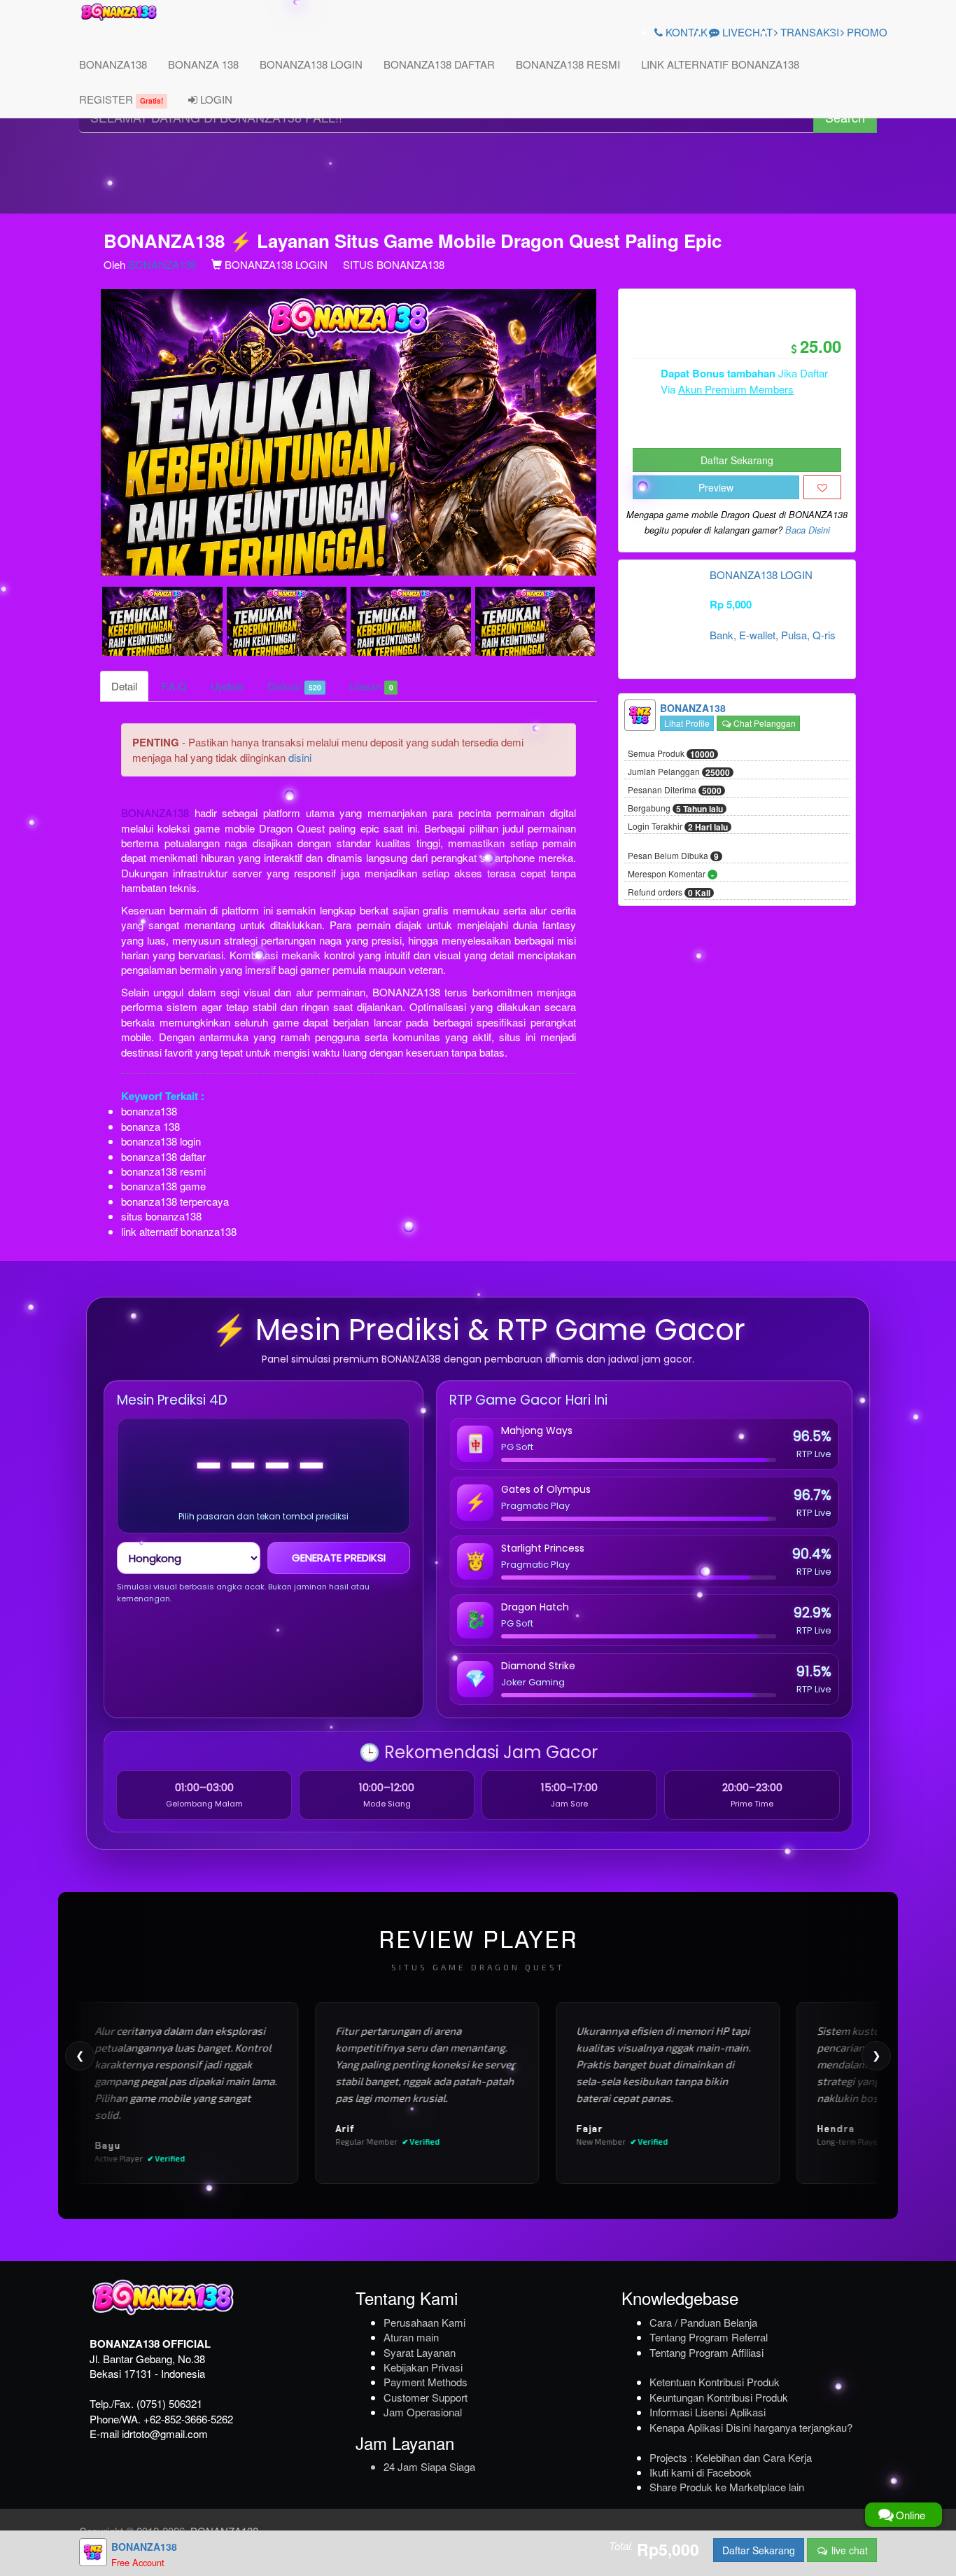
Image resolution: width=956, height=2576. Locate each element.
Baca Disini (808, 530)
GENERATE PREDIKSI (339, 1558)
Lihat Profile (687, 723)
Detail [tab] (124, 686)
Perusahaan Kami (424, 2322)
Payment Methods (426, 2382)
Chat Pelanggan (764, 723)
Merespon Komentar (671, 875)
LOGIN (215, 99)
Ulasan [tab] (371, 686)
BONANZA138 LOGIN (311, 64)
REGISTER (121, 99)
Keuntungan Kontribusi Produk (719, 2397)
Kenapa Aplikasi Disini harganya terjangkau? (751, 2427)
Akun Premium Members (736, 389)
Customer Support (426, 2397)
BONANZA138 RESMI (568, 64)
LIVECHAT (746, 32)
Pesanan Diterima (675, 791)
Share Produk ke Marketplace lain (727, 2487)
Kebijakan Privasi (423, 2367)
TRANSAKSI (808, 32)
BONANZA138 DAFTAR (439, 64)
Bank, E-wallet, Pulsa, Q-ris (773, 635)
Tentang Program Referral (709, 2337)
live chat (848, 2550)
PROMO (866, 32)
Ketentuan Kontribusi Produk (715, 2382)
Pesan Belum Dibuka (673, 856)
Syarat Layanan (420, 2352)
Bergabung (675, 809)
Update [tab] (227, 686)
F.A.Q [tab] (174, 686)
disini (300, 757)
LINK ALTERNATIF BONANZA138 (720, 64)
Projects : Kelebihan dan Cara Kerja (731, 2457)
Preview (716, 487)
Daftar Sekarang (737, 460)
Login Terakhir (678, 827)
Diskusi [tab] (294, 686)
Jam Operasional (423, 2412)
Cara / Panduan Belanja (703, 2322)
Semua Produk (671, 754)
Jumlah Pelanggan (679, 772)
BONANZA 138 (203, 64)
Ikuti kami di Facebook (701, 2472)
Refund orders (669, 893)
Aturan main (411, 2337)
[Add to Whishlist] (822, 487)
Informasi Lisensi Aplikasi (708, 2412)
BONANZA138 (113, 64)
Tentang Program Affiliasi (707, 2352)
